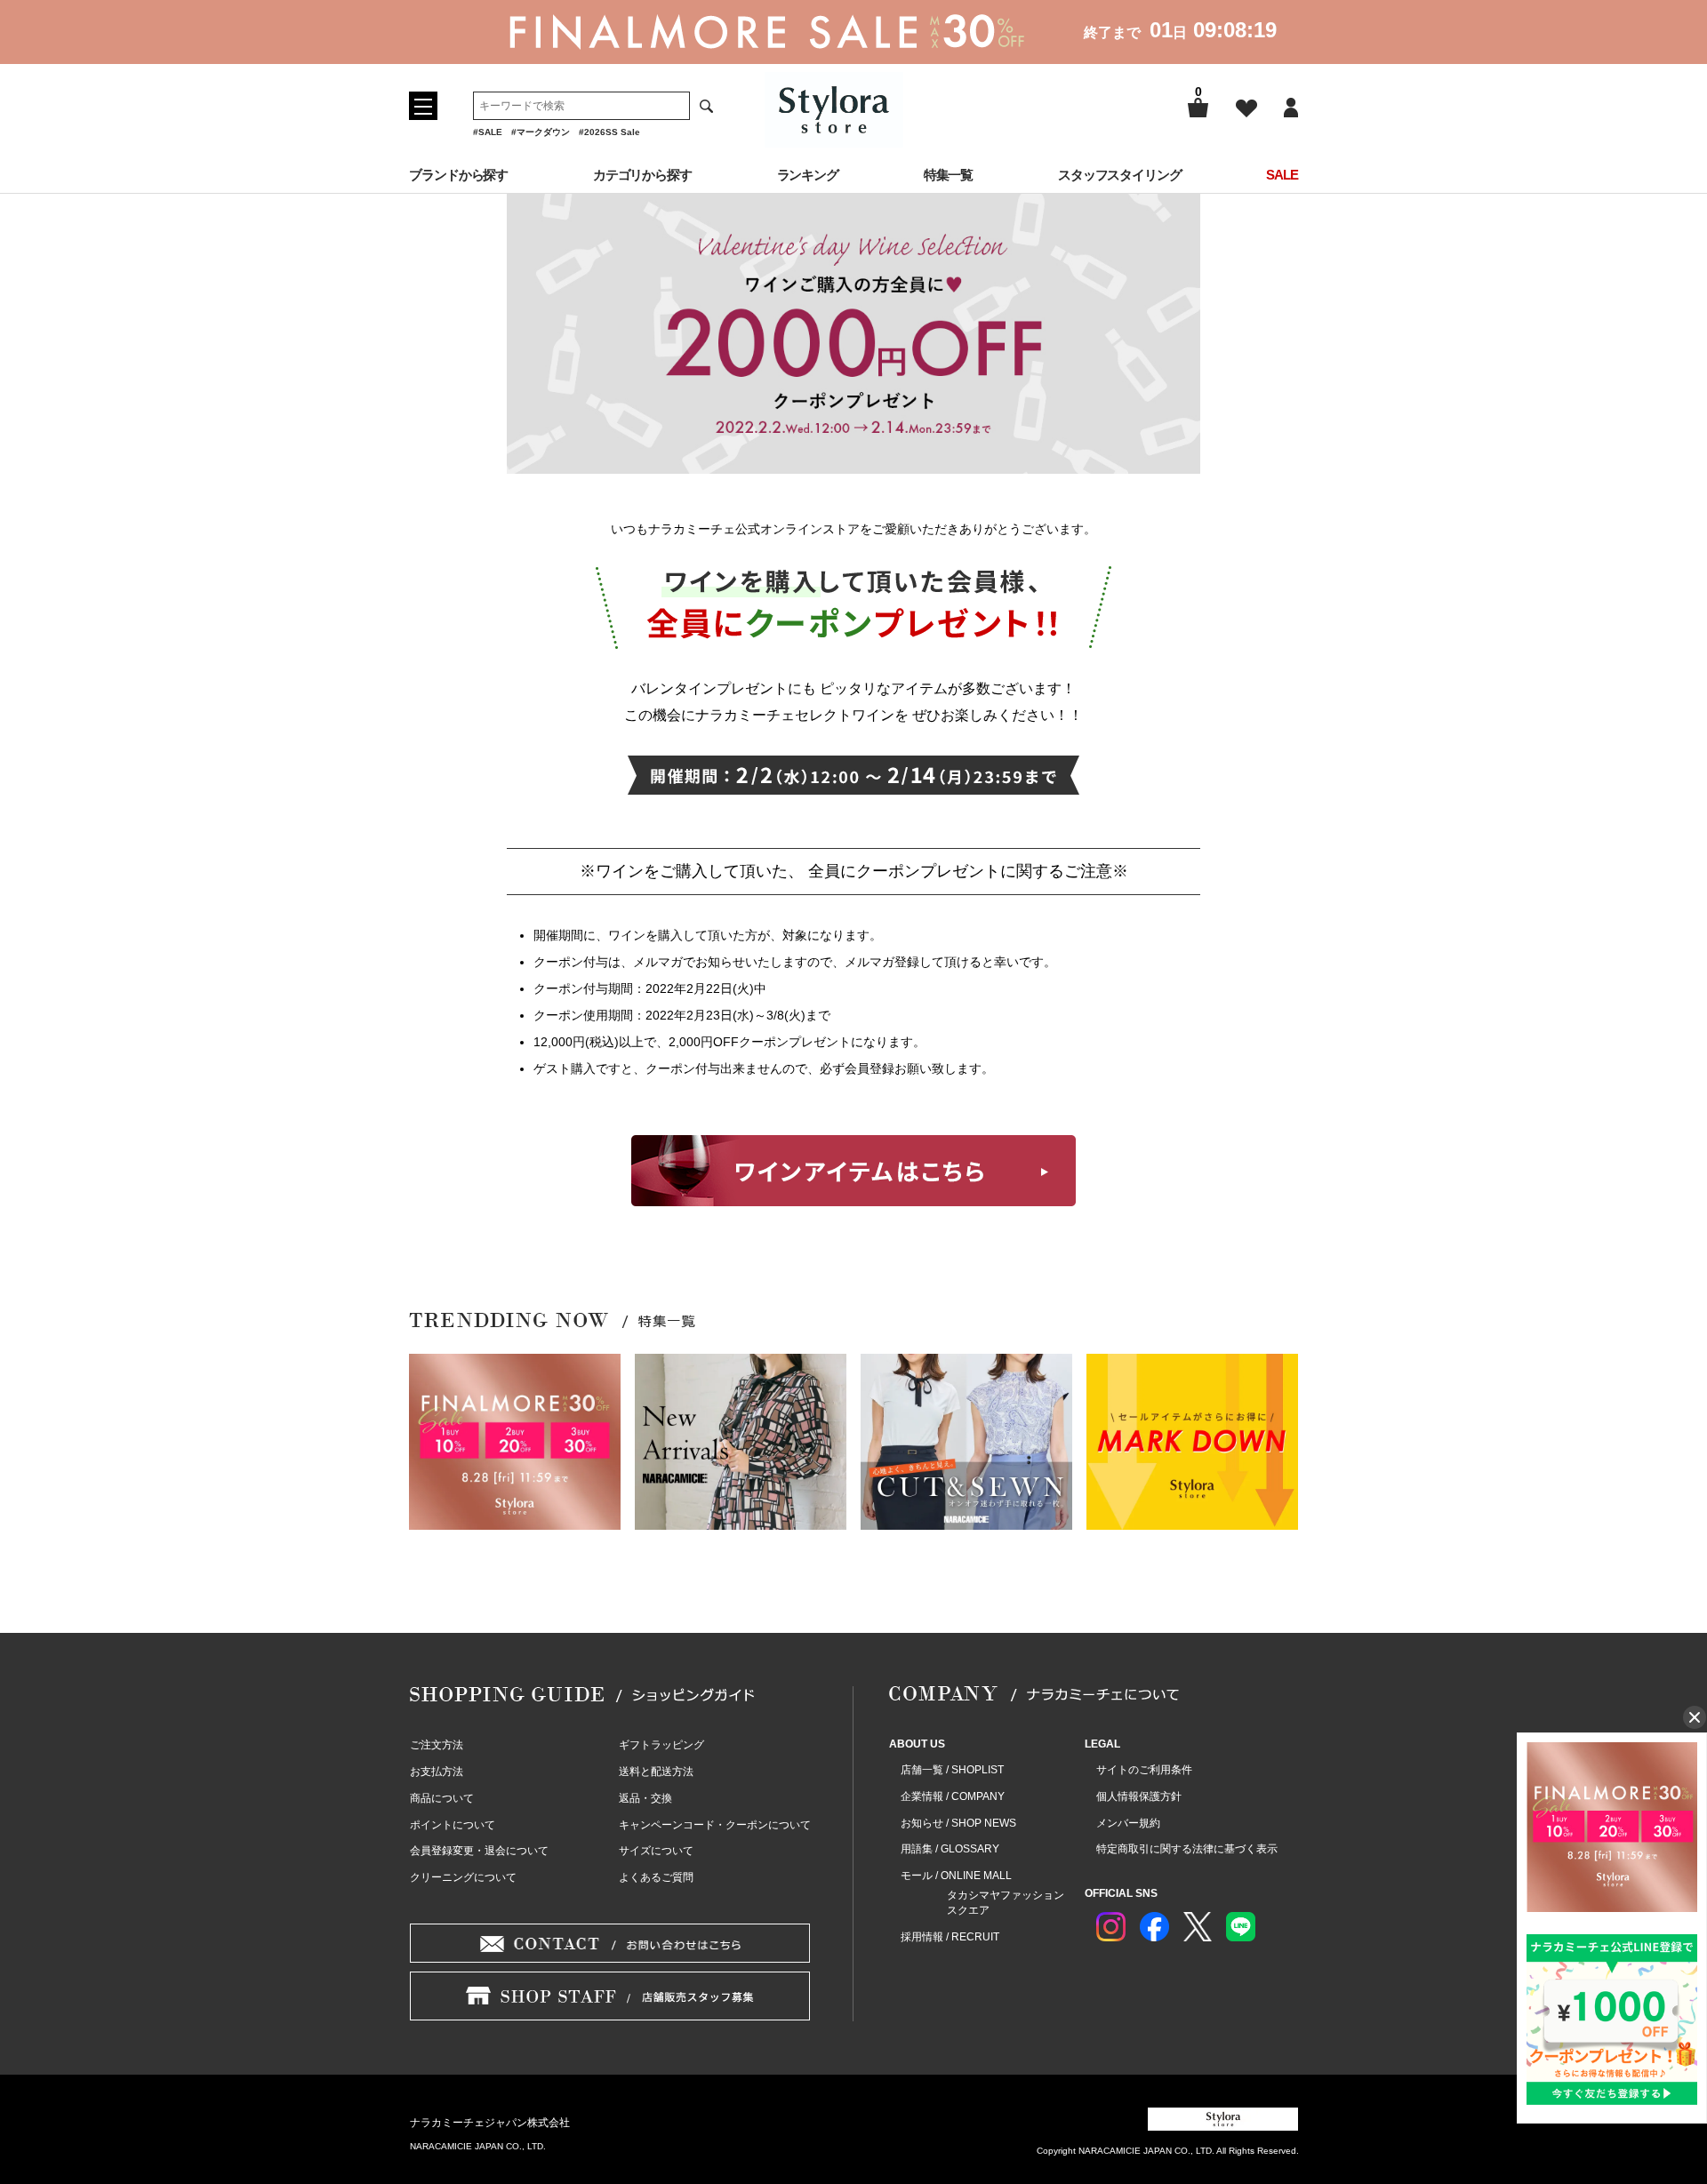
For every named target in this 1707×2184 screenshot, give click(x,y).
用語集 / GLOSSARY (950, 1849)
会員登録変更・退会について (479, 1851)
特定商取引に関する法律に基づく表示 (1187, 1849)
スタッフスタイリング (1120, 175)
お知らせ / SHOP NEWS (958, 1823)
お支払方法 (437, 1772)
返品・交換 (645, 1798)
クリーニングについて (463, 1877)
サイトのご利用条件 (1144, 1770)
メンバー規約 (1128, 1823)
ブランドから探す (458, 175)
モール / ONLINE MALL (956, 1876)
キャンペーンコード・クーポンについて (715, 1825)
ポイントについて (453, 1825)
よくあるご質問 (656, 1877)
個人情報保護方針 (1139, 1796)
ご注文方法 (437, 1745)
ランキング (808, 175)
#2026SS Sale (609, 132)
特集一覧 (949, 175)
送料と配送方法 (656, 1772)
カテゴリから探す (642, 175)
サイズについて (656, 1851)
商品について (442, 1798)
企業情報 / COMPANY (953, 1796)
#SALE (488, 132)
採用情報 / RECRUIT (950, 1937)
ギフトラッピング (661, 1745)
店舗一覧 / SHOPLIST (952, 1770)
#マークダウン (541, 132)
